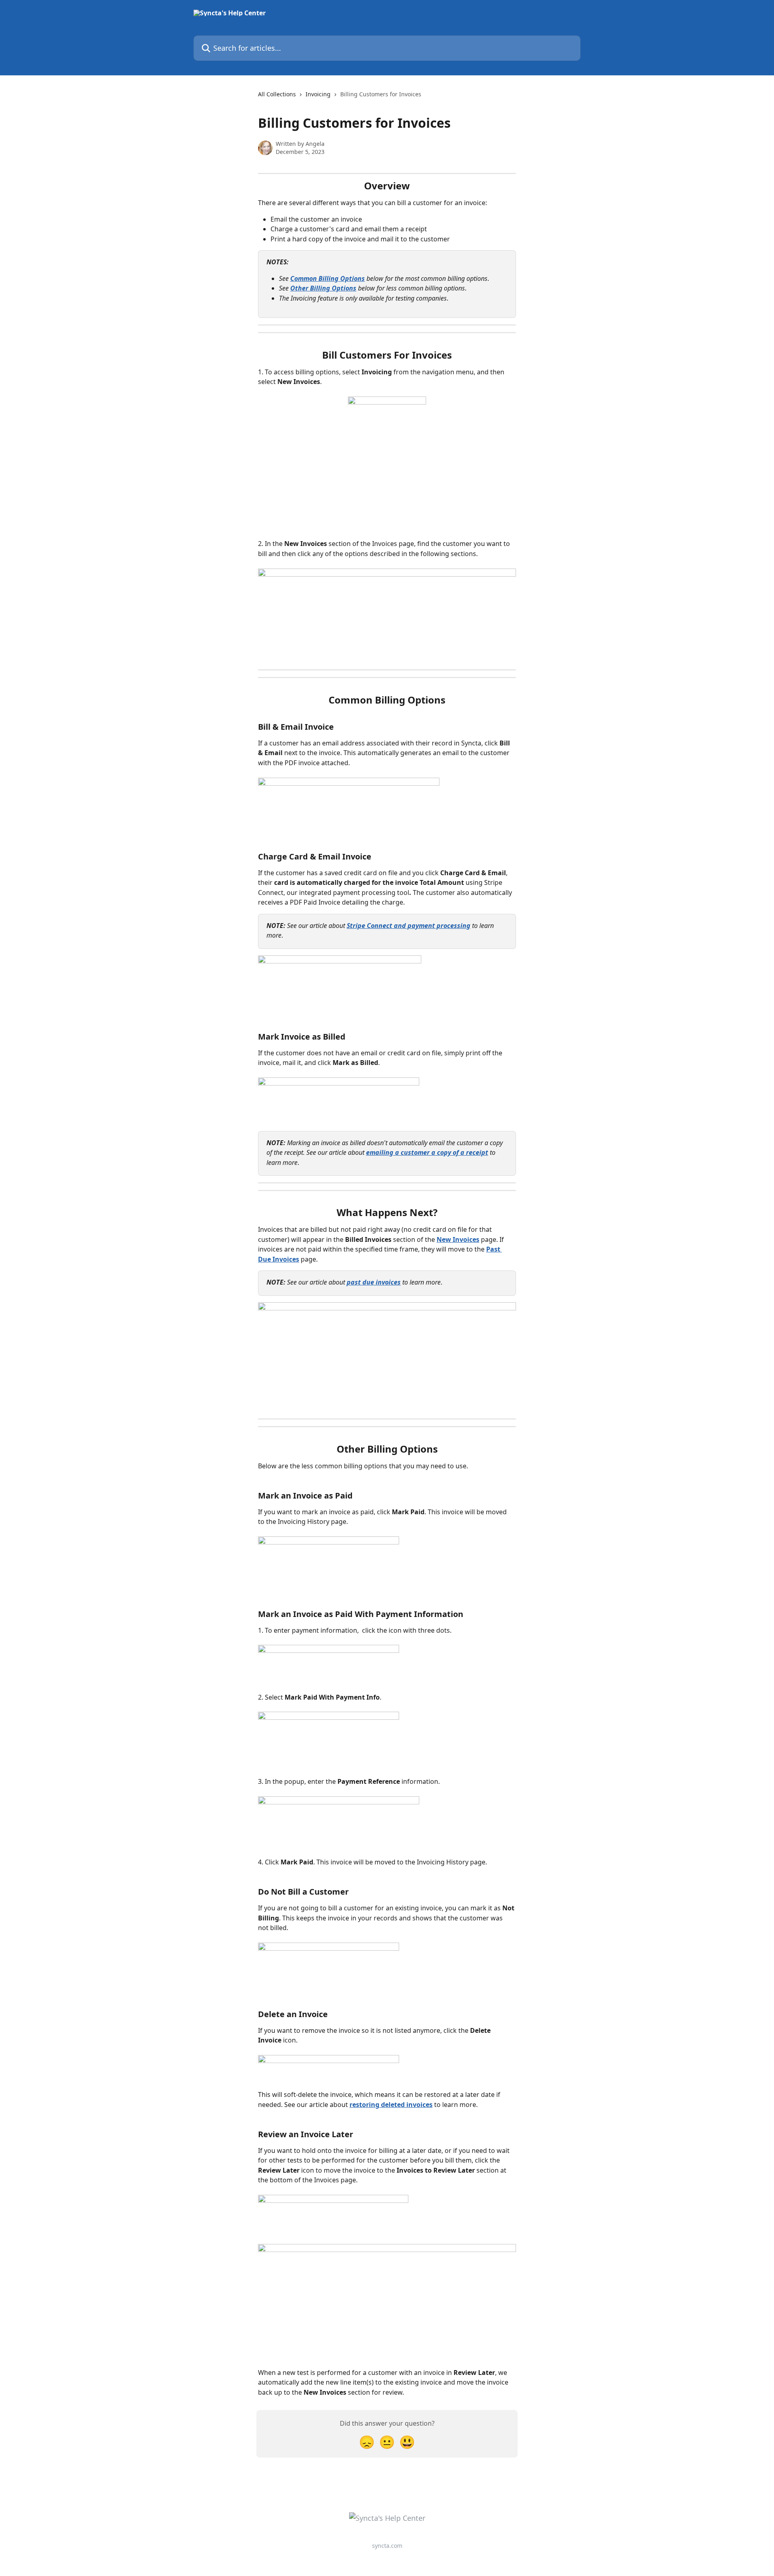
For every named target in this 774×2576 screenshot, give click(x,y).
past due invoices (374, 1282)
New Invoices (458, 1239)
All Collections (277, 94)
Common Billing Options (328, 278)
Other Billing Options (323, 288)
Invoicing (318, 94)
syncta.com (387, 2546)
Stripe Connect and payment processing (409, 926)
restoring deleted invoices (391, 2105)
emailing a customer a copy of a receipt (427, 1152)
